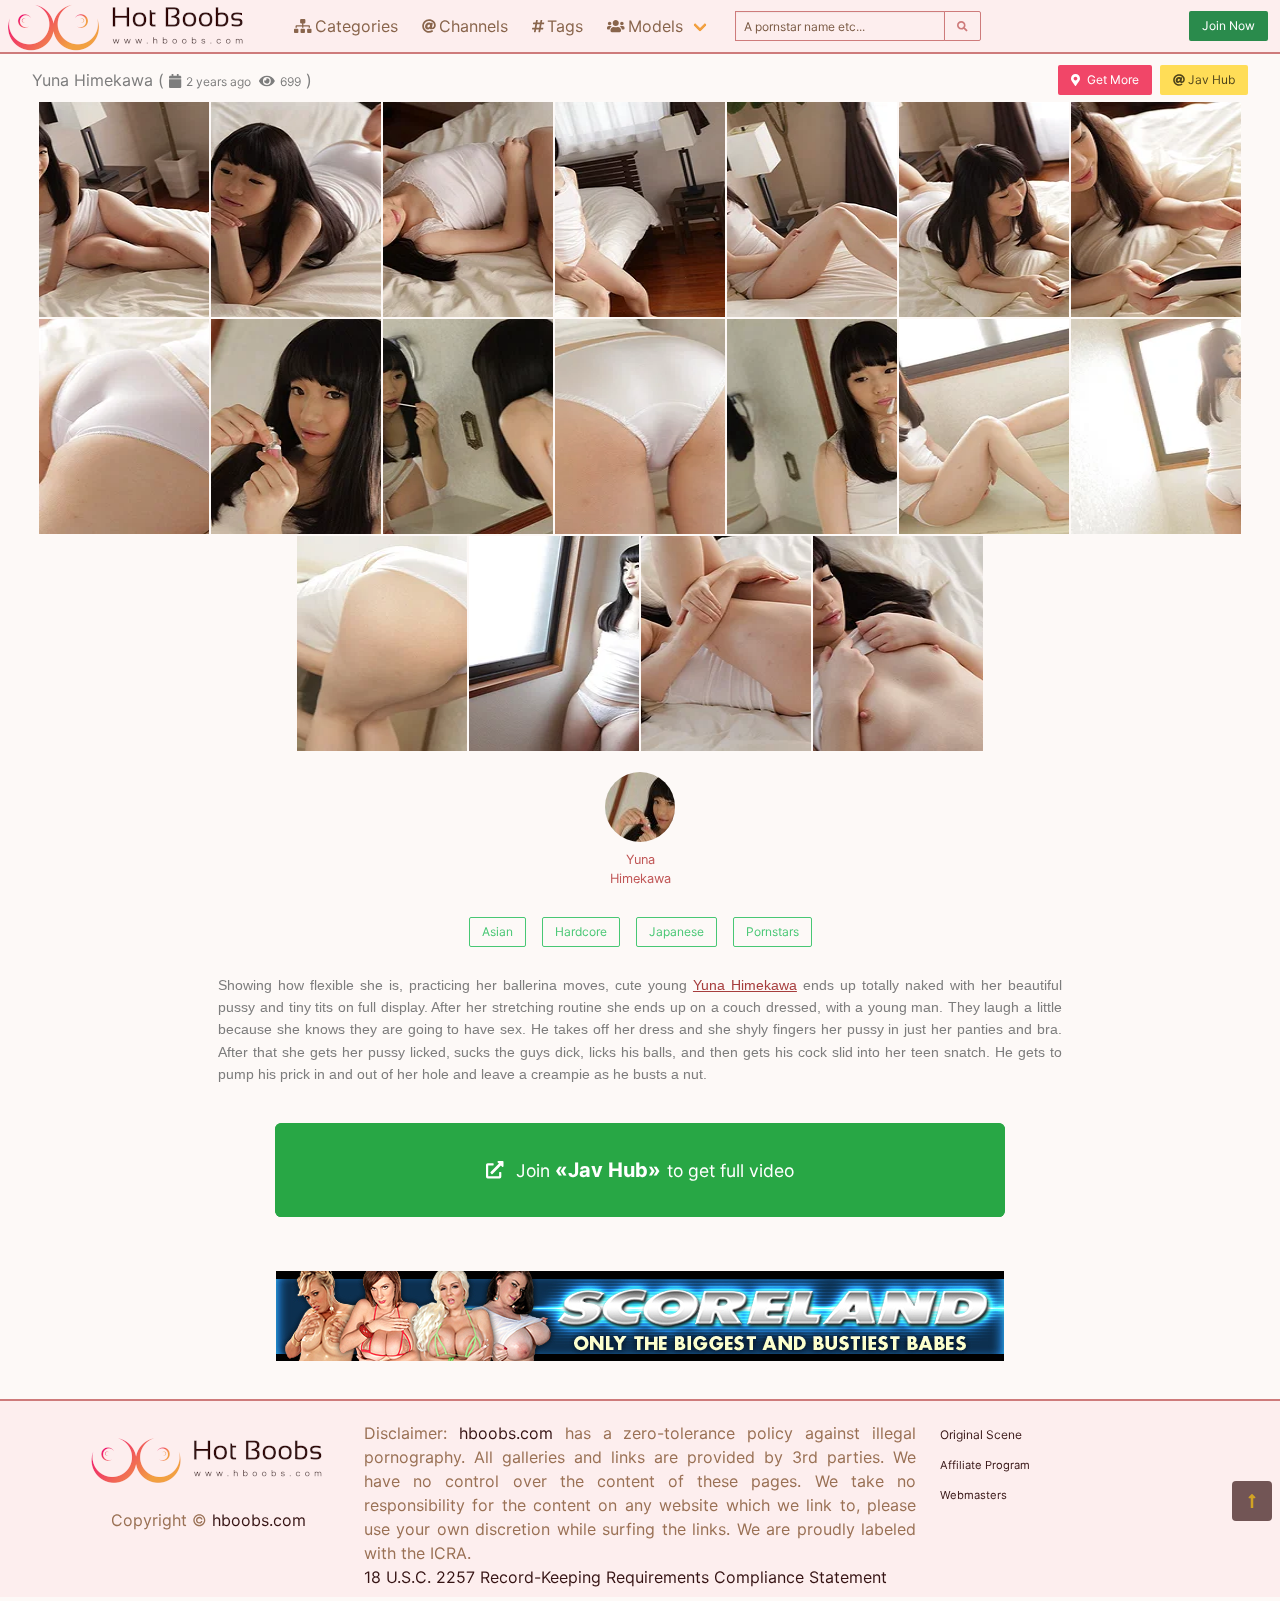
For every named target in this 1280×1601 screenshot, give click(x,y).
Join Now (1228, 25)
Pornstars (772, 931)
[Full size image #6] (1156, 209)
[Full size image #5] (984, 209)
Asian (497, 931)
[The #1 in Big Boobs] (640, 1355)
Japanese (676, 931)
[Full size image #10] (640, 426)
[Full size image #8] (296, 426)
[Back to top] (1252, 1501)
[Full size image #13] (1156, 426)
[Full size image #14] (382, 643)
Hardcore (581, 931)
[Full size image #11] (812, 426)
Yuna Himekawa (640, 869)
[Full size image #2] (468, 209)
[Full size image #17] (898, 643)
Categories (356, 26)
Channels (473, 26)
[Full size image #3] (640, 209)
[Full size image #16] (726, 643)
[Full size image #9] (468, 426)
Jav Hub (1211, 79)
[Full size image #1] (296, 209)
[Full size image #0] (124, 209)
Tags (565, 26)
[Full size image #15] (554, 643)
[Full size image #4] (812, 209)
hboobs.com (259, 1520)
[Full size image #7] (124, 426)
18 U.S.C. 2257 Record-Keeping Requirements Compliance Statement (625, 1577)
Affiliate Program (985, 1465)
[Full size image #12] (984, 426)
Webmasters (973, 1495)
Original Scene (981, 1434)
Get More (1113, 79)
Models (655, 26)
